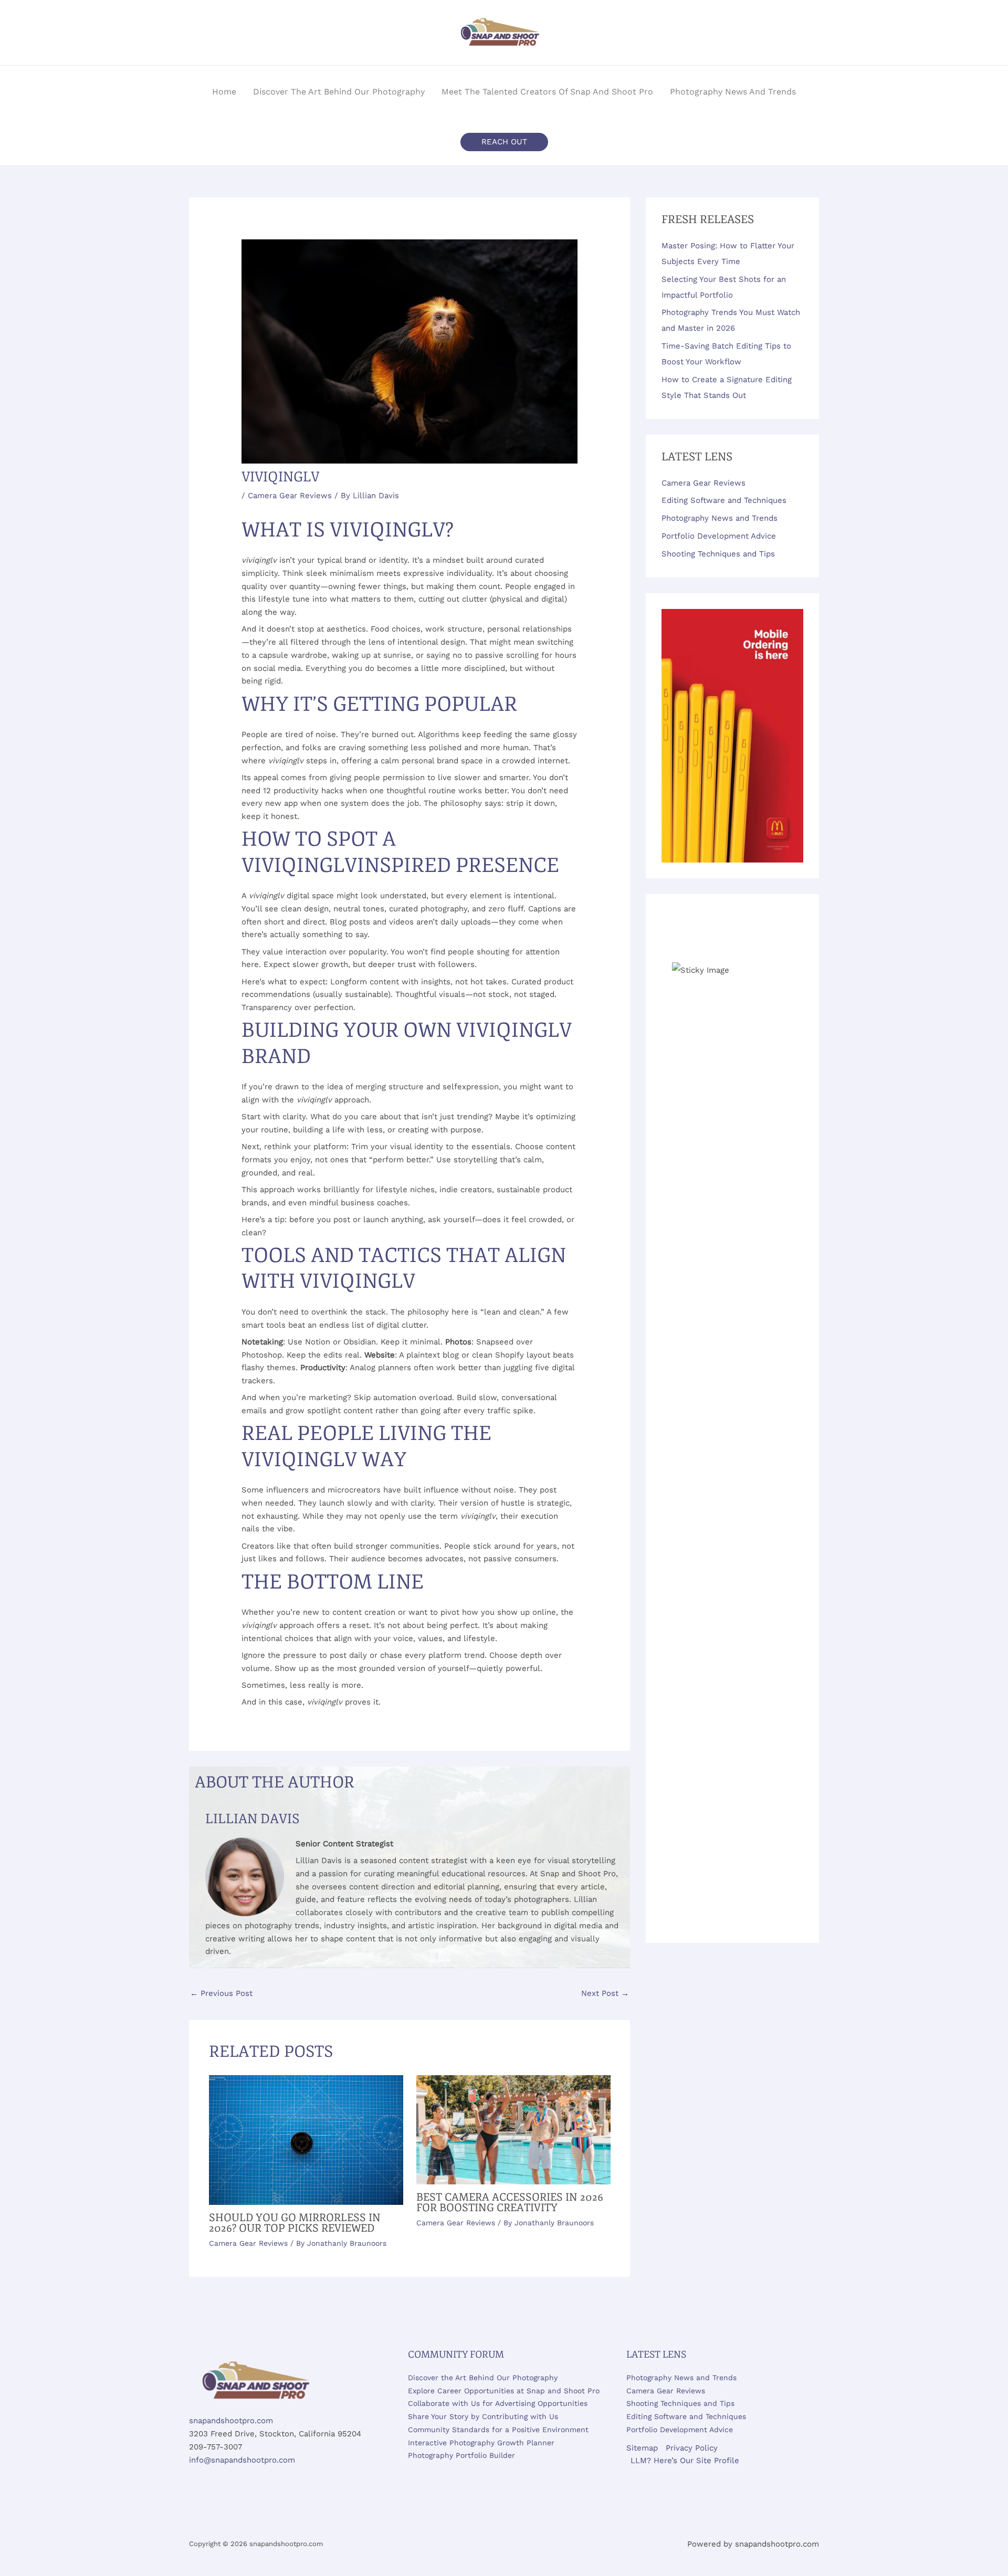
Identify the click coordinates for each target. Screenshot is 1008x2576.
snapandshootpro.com (231, 2421)
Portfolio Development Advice (719, 536)
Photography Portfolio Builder (461, 2455)
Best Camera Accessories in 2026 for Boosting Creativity (510, 2202)
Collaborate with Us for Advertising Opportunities (498, 2403)
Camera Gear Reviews (290, 496)
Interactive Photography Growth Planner (481, 2443)
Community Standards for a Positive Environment (498, 2430)
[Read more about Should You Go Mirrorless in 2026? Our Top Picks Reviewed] (306, 2139)
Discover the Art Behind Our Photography (483, 2378)
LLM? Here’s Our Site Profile (685, 2461)
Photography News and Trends (720, 518)
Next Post (605, 1993)
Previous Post (221, 1993)
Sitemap (642, 2448)
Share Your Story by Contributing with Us (483, 2416)
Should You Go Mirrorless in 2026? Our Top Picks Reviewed (295, 2223)
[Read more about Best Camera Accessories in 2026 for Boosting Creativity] (513, 2129)
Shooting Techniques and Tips (718, 554)
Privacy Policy (692, 2448)
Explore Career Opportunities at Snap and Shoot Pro (504, 2391)
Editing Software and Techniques (724, 500)
